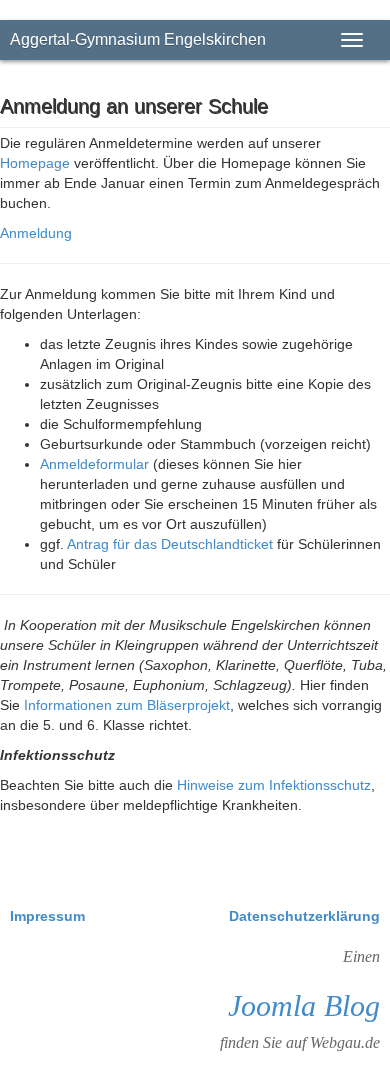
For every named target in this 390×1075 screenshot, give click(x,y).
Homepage (37, 163)
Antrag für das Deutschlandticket (170, 544)
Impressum (49, 916)
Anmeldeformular (94, 464)
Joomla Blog (304, 1005)
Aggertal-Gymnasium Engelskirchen (138, 39)
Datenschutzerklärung (304, 916)
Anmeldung (36, 233)
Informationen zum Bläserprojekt (127, 705)
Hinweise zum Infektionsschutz (274, 785)
